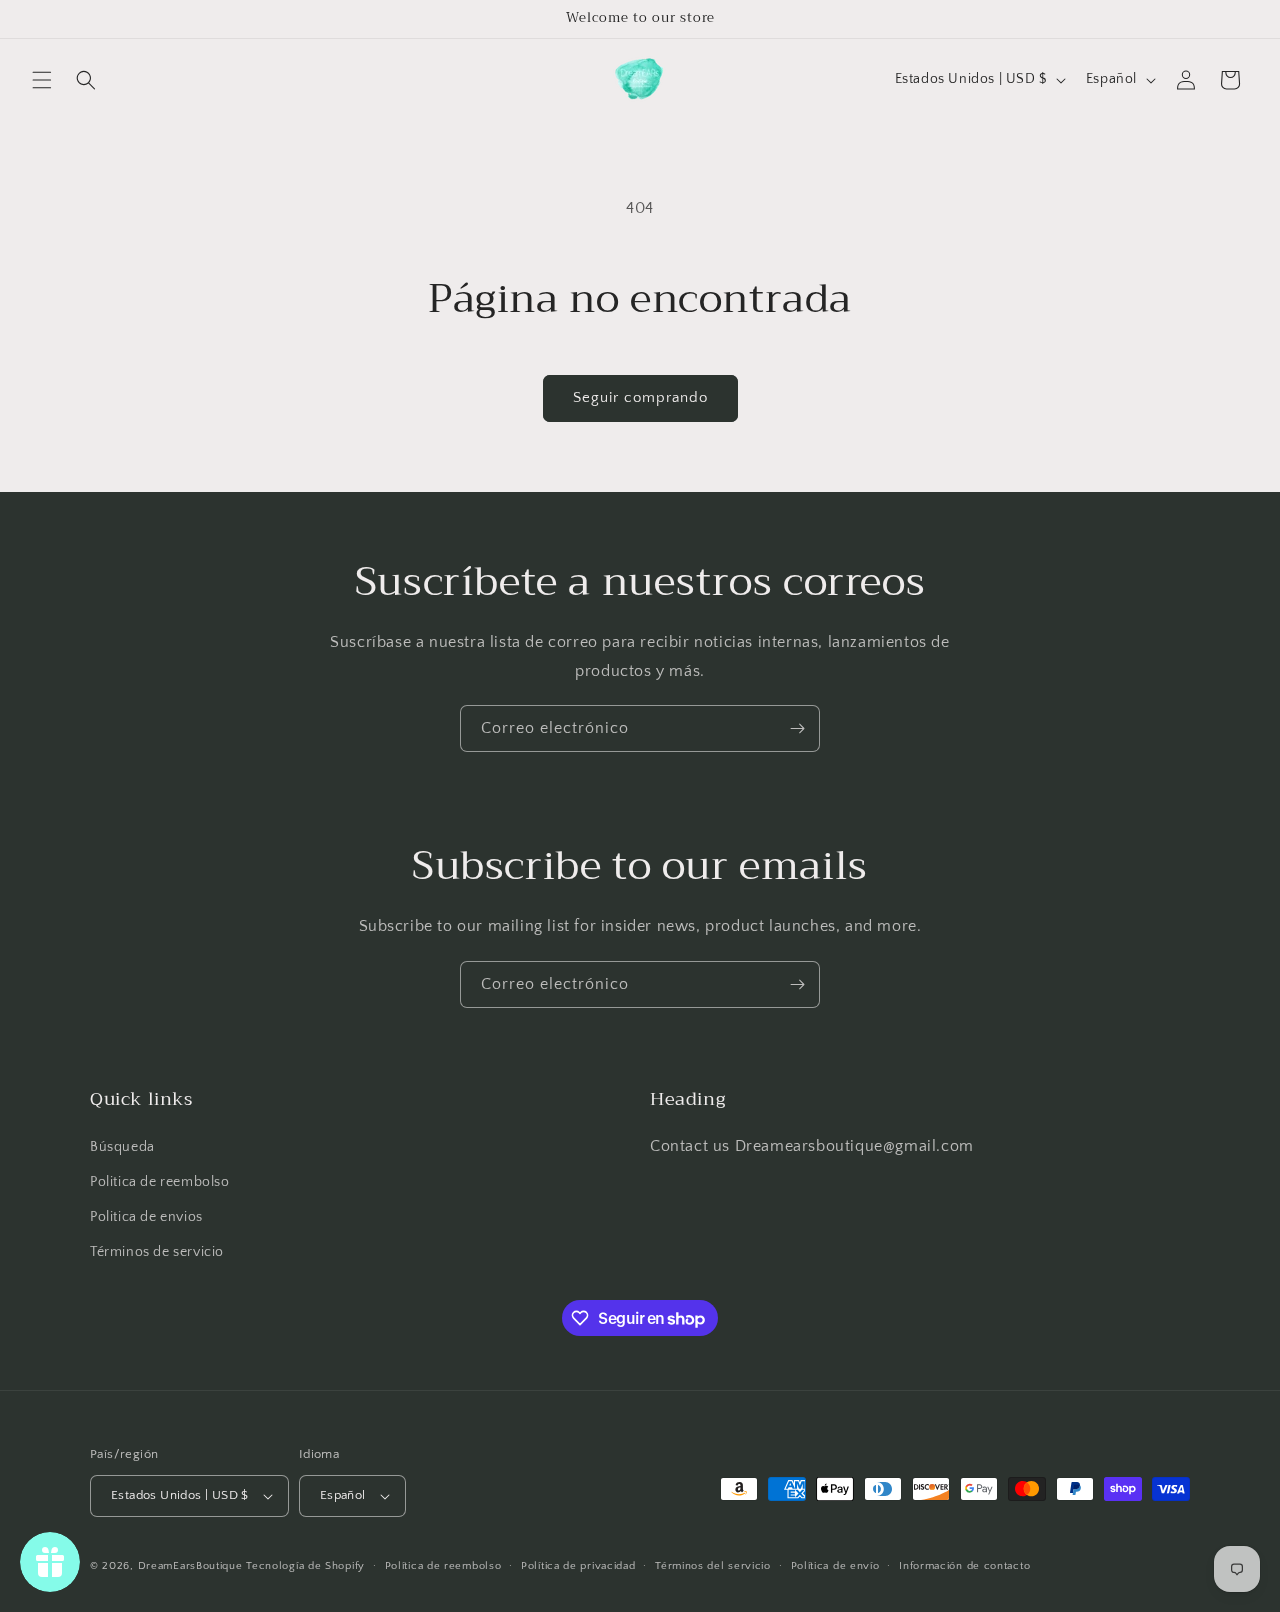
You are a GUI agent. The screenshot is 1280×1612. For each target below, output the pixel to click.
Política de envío (835, 1566)
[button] (42, 80)
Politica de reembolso (160, 1182)
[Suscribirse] (797, 728)
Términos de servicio (157, 1252)
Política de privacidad (578, 1566)
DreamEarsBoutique (190, 1566)
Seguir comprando (640, 397)
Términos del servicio (713, 1566)
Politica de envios (146, 1217)
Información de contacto (964, 1566)
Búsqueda (122, 1147)
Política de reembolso (443, 1566)
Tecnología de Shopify (305, 1566)
